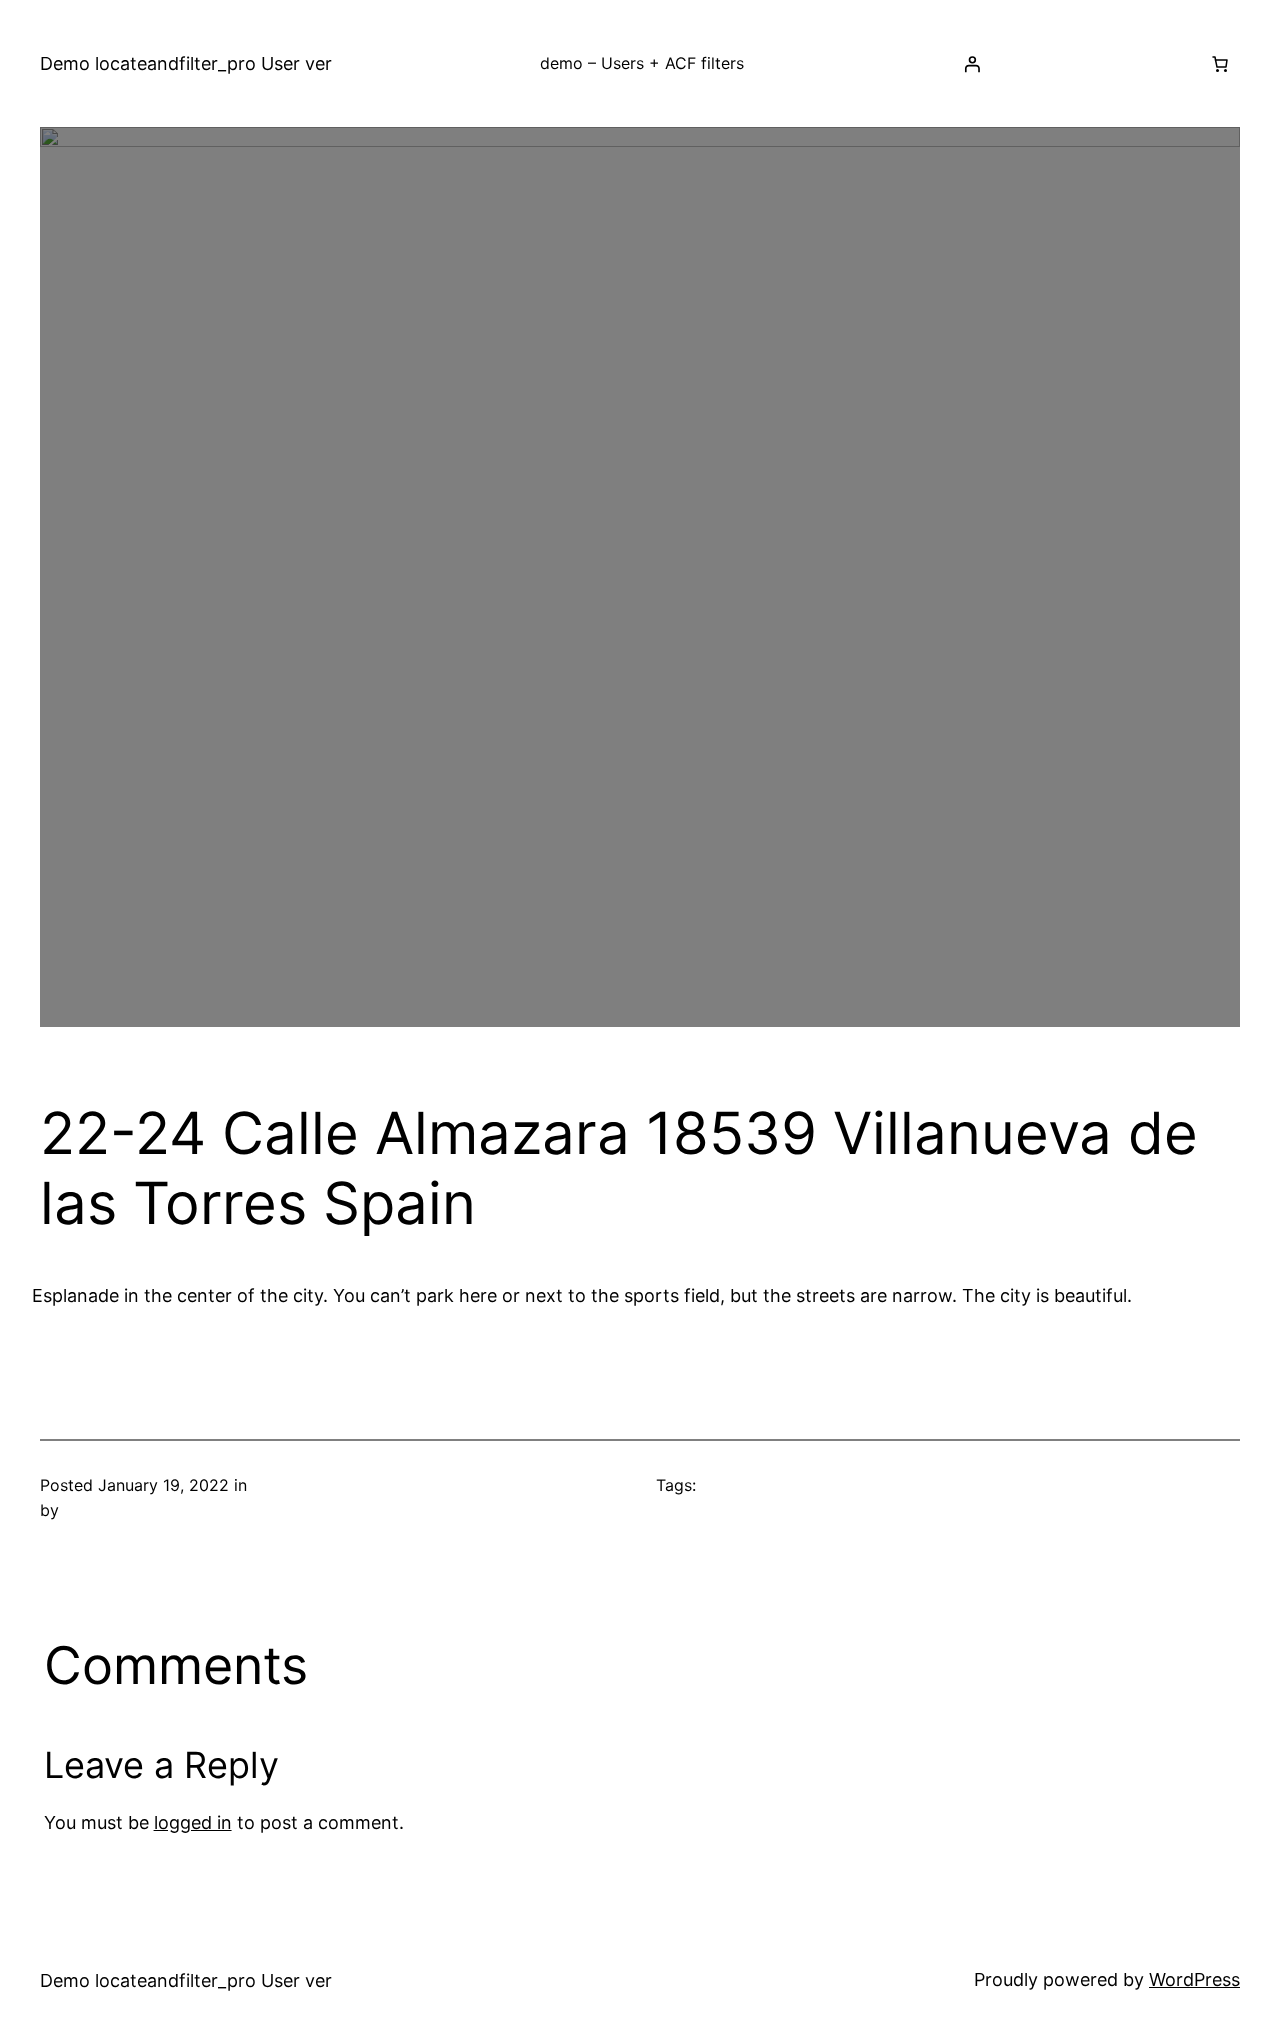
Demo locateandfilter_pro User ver (186, 63)
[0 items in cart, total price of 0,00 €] (1220, 64)
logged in (193, 1822)
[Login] (972, 64)
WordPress (1194, 1979)
